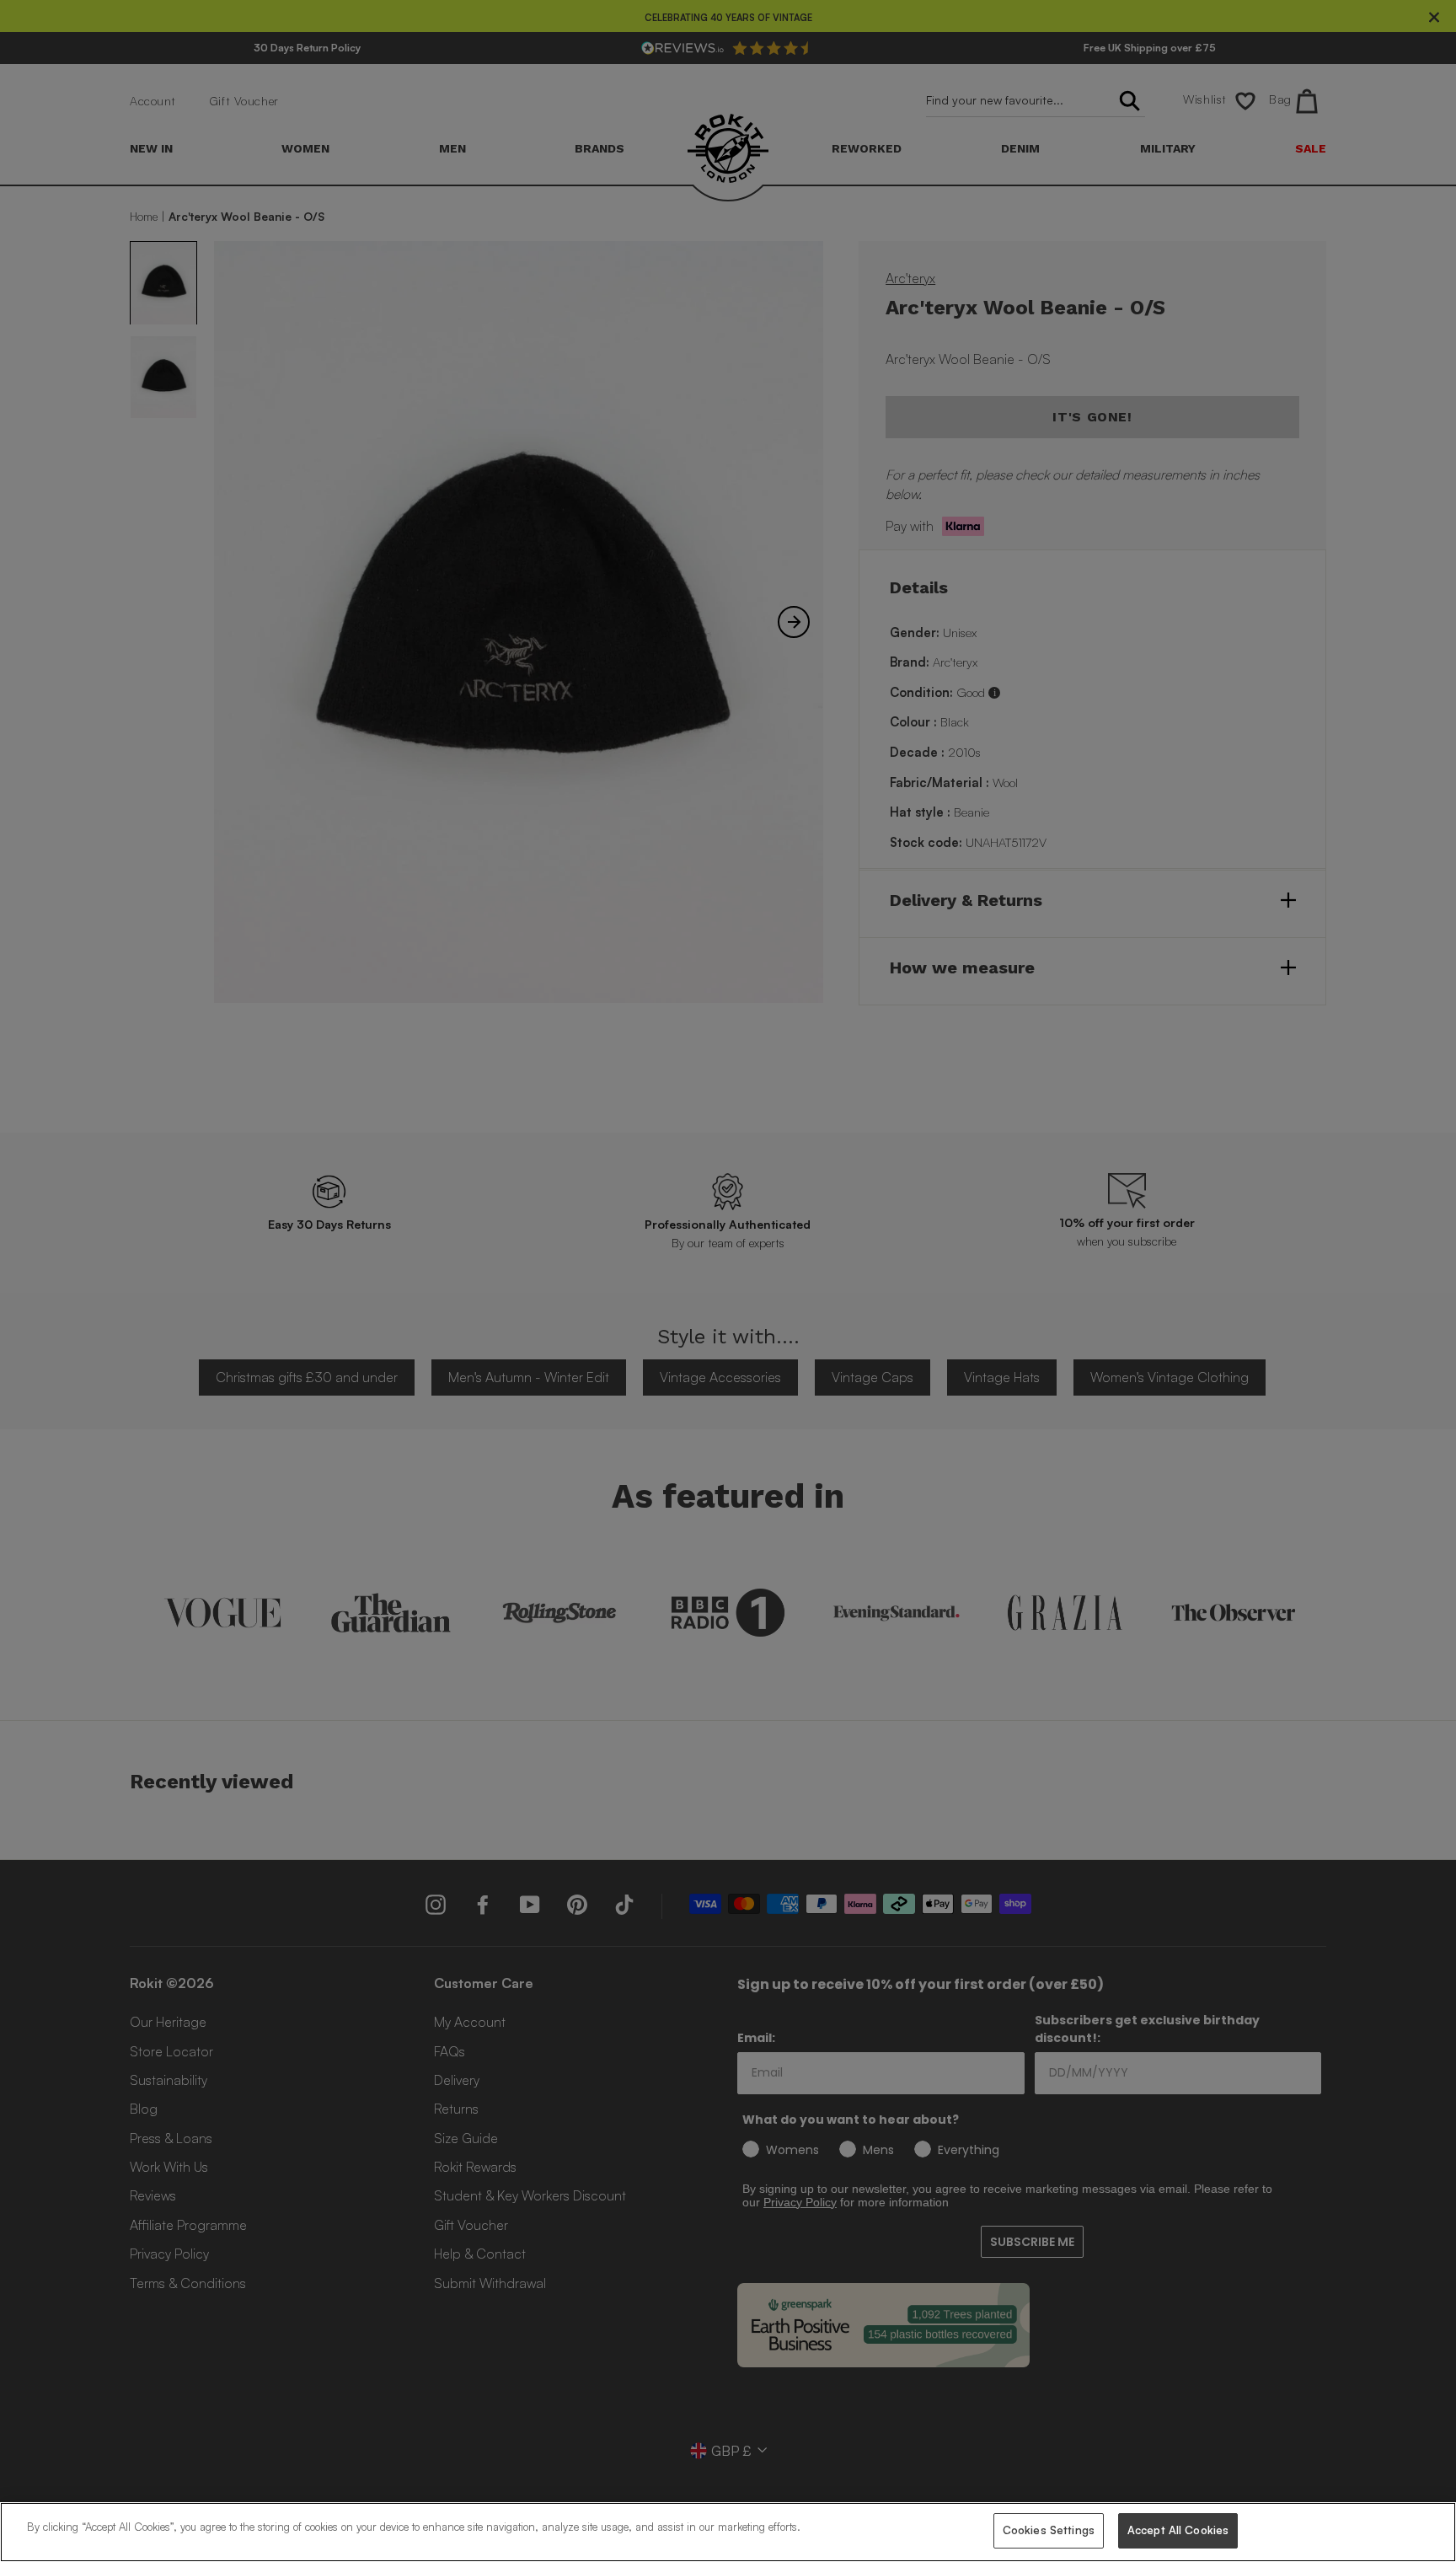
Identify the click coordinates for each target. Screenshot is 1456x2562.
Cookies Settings (1049, 2530)
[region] (728, 2532)
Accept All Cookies (1178, 2530)
